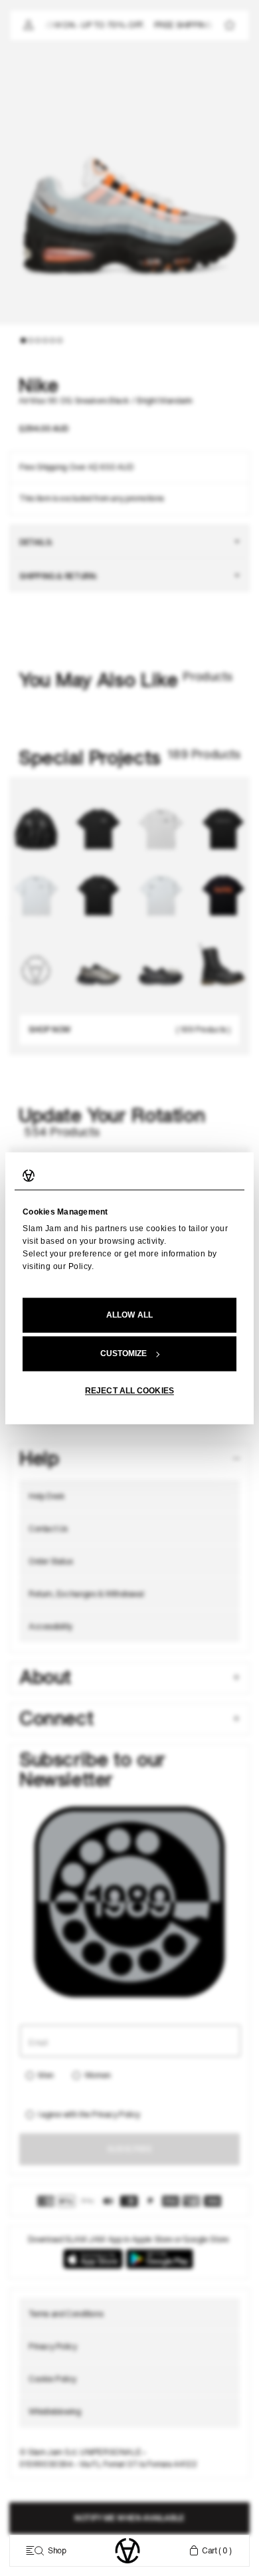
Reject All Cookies (129, 1391)
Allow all (129, 1315)
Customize (124, 1353)
